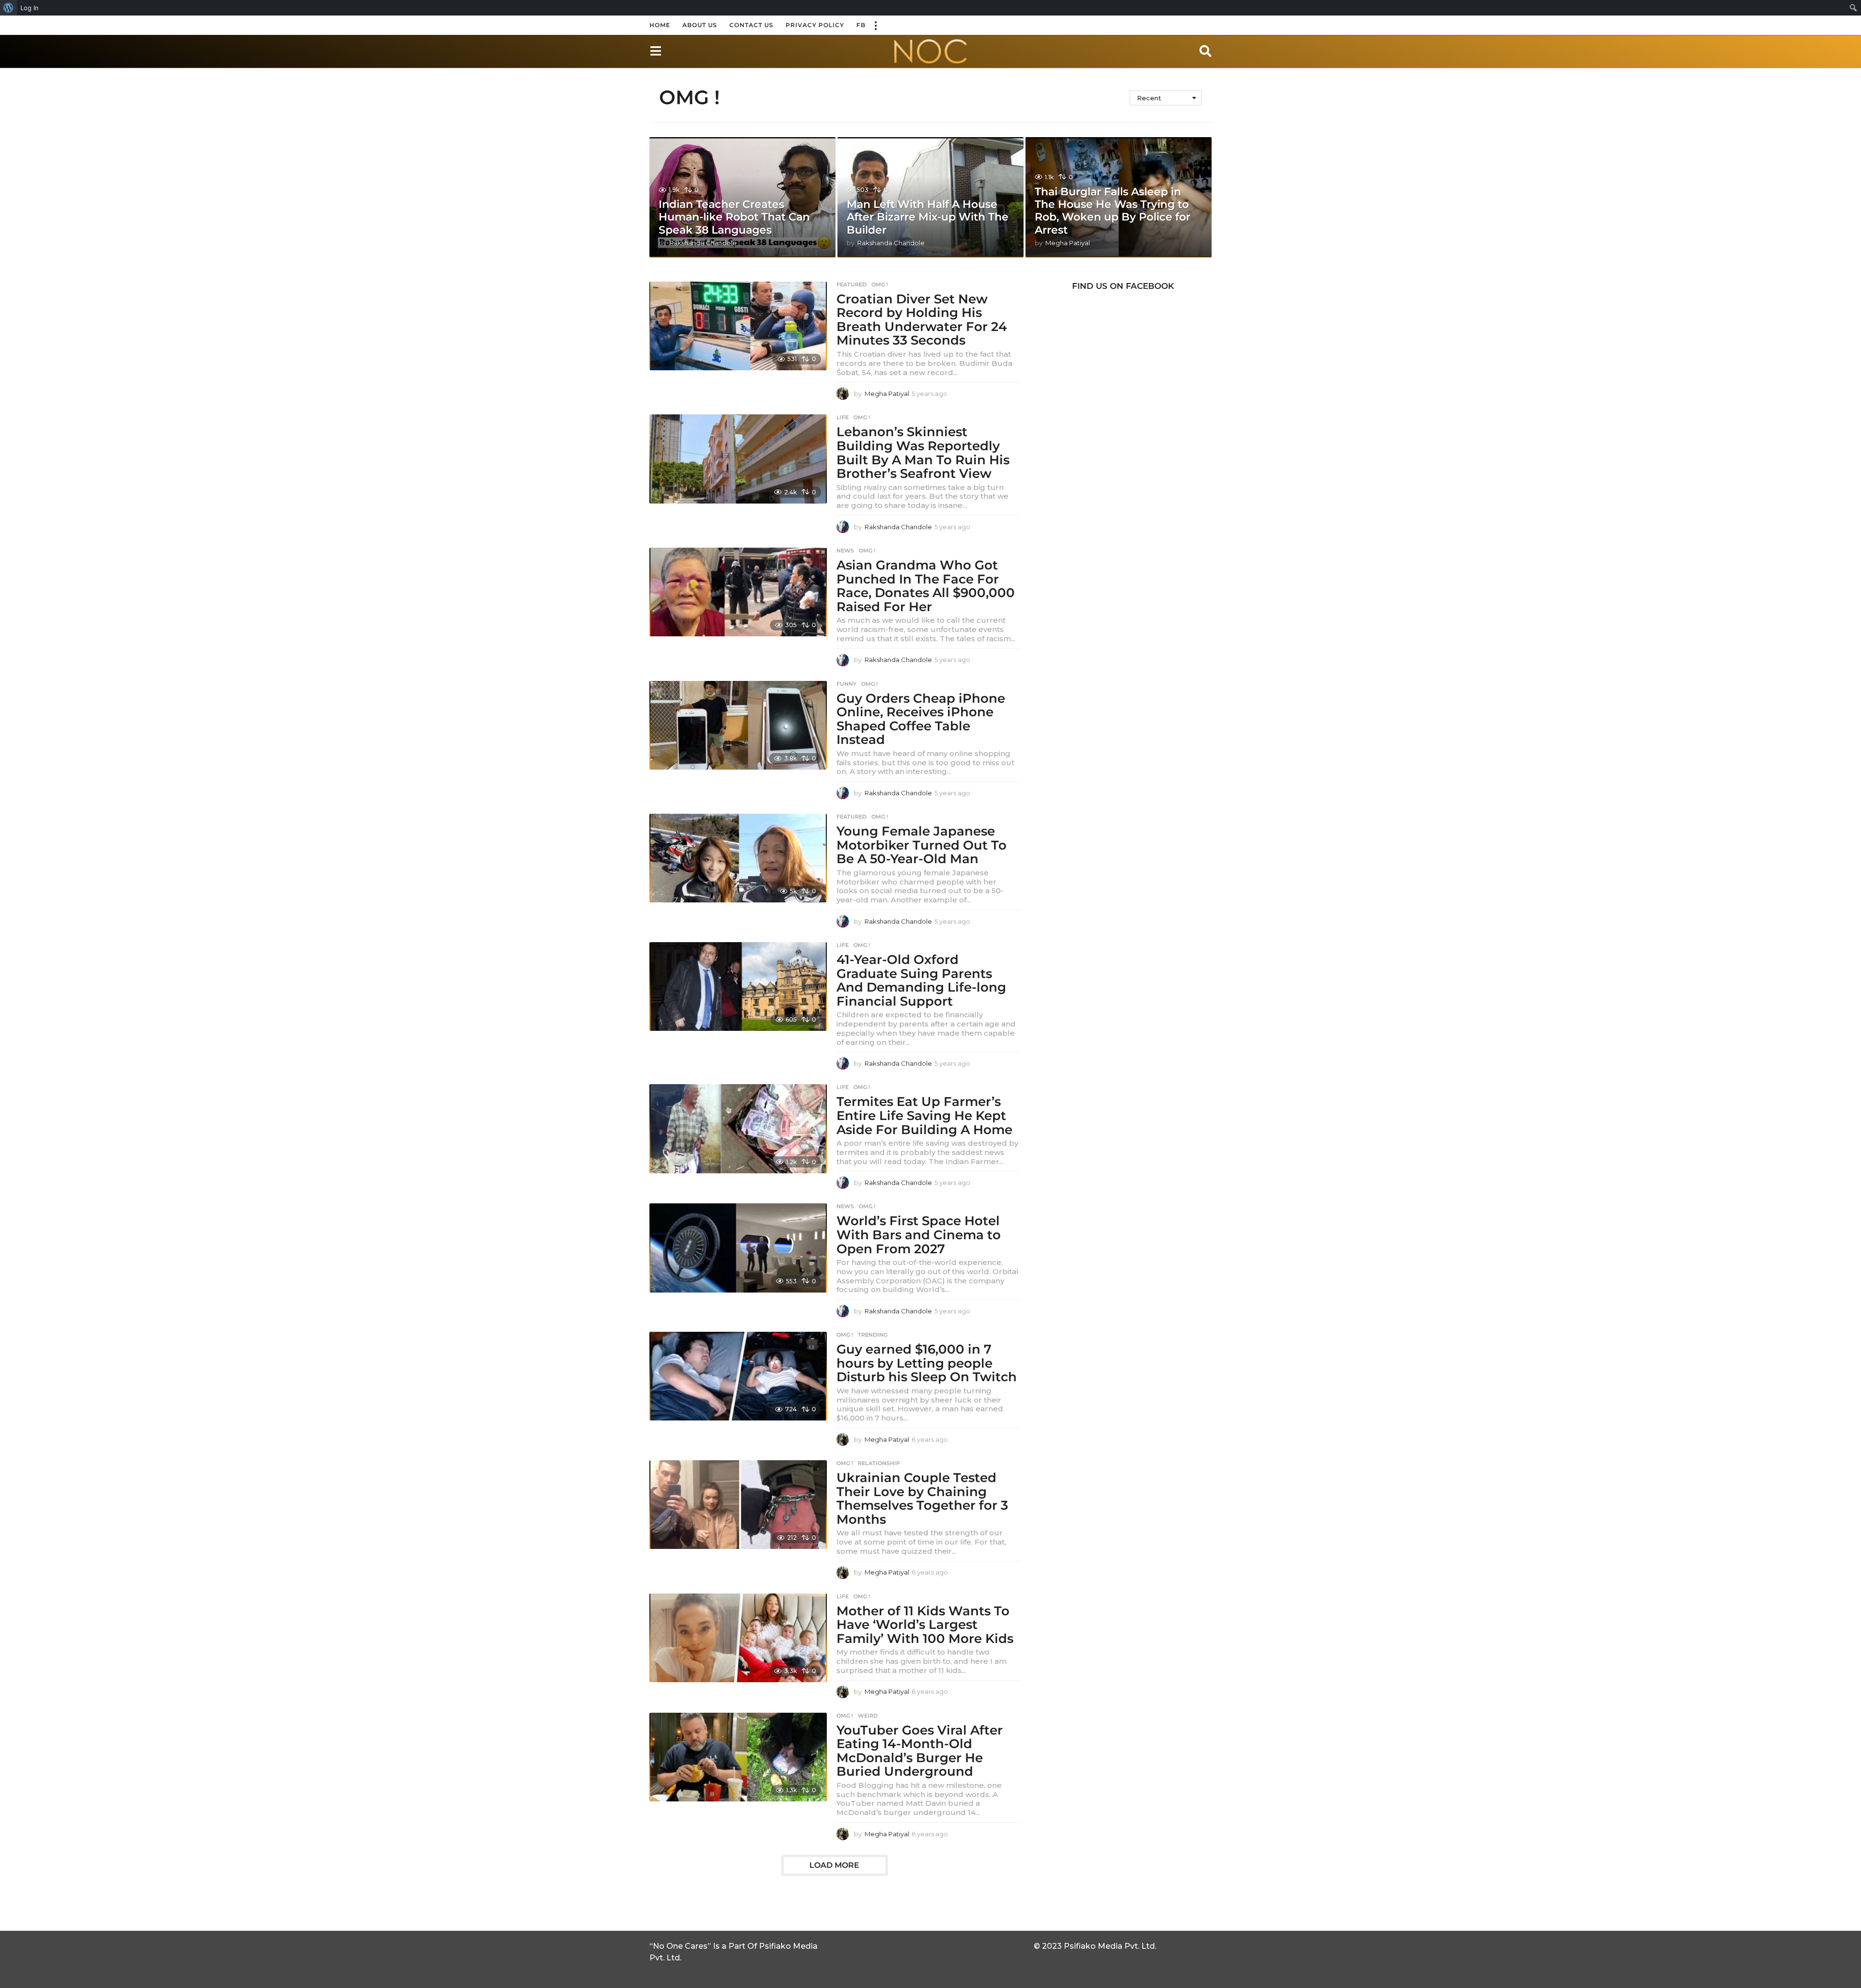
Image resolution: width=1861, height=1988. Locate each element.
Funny (846, 684)
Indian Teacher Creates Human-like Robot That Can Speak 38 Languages (734, 217)
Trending (873, 1335)
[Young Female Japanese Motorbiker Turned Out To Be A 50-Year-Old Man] (738, 858)
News (845, 551)
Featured (852, 284)
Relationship (879, 1463)
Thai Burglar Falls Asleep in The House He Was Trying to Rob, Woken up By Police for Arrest (1112, 211)
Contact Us (751, 25)
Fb (861, 25)
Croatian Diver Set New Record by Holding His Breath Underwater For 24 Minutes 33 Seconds (922, 320)
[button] (875, 25)
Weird (868, 1716)
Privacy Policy (815, 25)
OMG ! (880, 284)
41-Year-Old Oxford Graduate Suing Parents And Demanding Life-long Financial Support (921, 980)
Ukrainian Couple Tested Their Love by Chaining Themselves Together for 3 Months (922, 1499)
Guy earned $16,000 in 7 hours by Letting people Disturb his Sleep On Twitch (927, 1363)
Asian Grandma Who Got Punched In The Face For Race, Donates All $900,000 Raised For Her (926, 586)
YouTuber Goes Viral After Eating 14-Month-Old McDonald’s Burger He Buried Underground (920, 1751)
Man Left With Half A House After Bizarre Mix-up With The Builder (928, 217)
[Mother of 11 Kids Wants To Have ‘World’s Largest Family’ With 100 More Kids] (738, 1638)
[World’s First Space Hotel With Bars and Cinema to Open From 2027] (738, 1248)
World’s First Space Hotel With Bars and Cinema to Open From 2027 (919, 1235)
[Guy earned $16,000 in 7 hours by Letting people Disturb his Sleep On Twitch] (738, 1376)
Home (660, 25)
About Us (700, 25)
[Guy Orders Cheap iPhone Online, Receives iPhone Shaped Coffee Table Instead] (738, 725)
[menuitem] (8, 8)
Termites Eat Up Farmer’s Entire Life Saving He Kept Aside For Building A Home (924, 1115)
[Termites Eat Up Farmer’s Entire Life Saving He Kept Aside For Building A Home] (738, 1128)
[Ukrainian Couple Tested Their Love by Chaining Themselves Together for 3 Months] (738, 1505)
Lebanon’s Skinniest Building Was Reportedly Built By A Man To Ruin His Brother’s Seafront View (923, 453)
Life (843, 417)
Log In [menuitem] (30, 8)
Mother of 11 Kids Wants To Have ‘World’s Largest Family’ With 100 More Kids (925, 1625)
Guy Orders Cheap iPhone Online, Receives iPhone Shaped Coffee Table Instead (921, 719)
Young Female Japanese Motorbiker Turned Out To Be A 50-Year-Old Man (922, 845)
